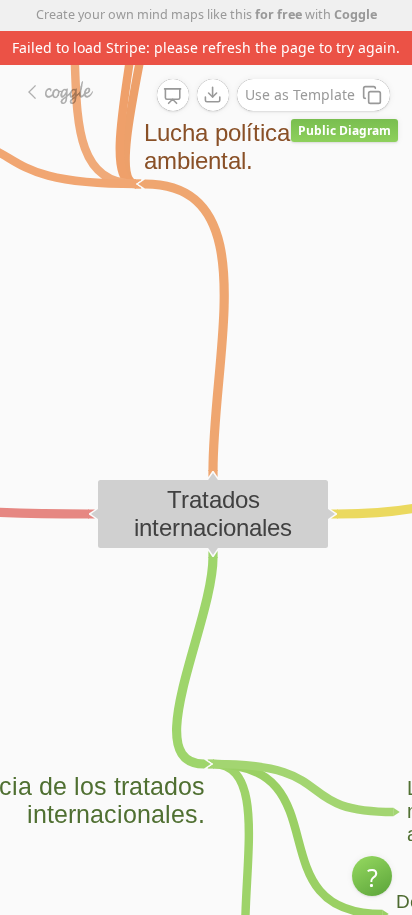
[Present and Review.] (173, 96)
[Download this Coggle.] (213, 95)
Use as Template (300, 94)
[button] (372, 876)
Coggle (355, 14)
